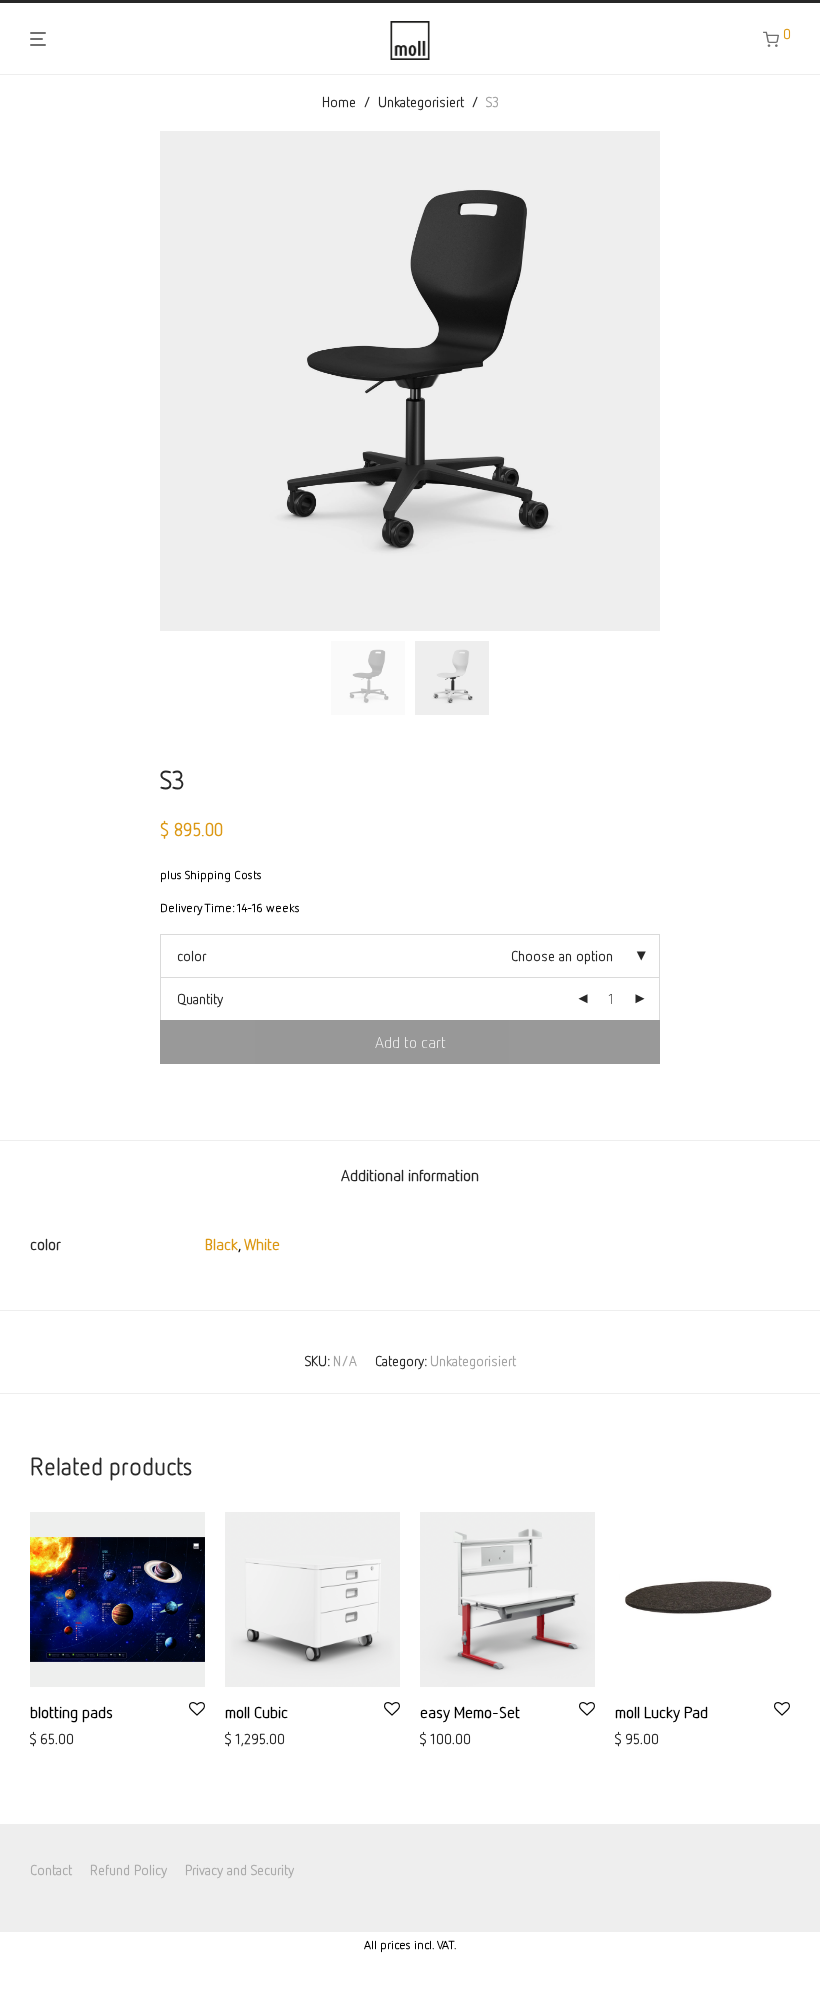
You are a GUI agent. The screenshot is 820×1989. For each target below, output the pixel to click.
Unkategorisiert (421, 101)
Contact (51, 1869)
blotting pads (71, 1712)
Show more (56, 1739)
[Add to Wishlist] (197, 1710)
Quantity (200, 998)
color (191, 955)
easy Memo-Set (470, 1712)
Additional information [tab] (410, 1175)
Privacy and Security (239, 1869)
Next (786, 381)
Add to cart (410, 1042)
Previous (34, 381)
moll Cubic (256, 1712)
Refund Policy (128, 1869)
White (262, 1244)
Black (221, 1244)
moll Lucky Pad (661, 1712)
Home (339, 101)
